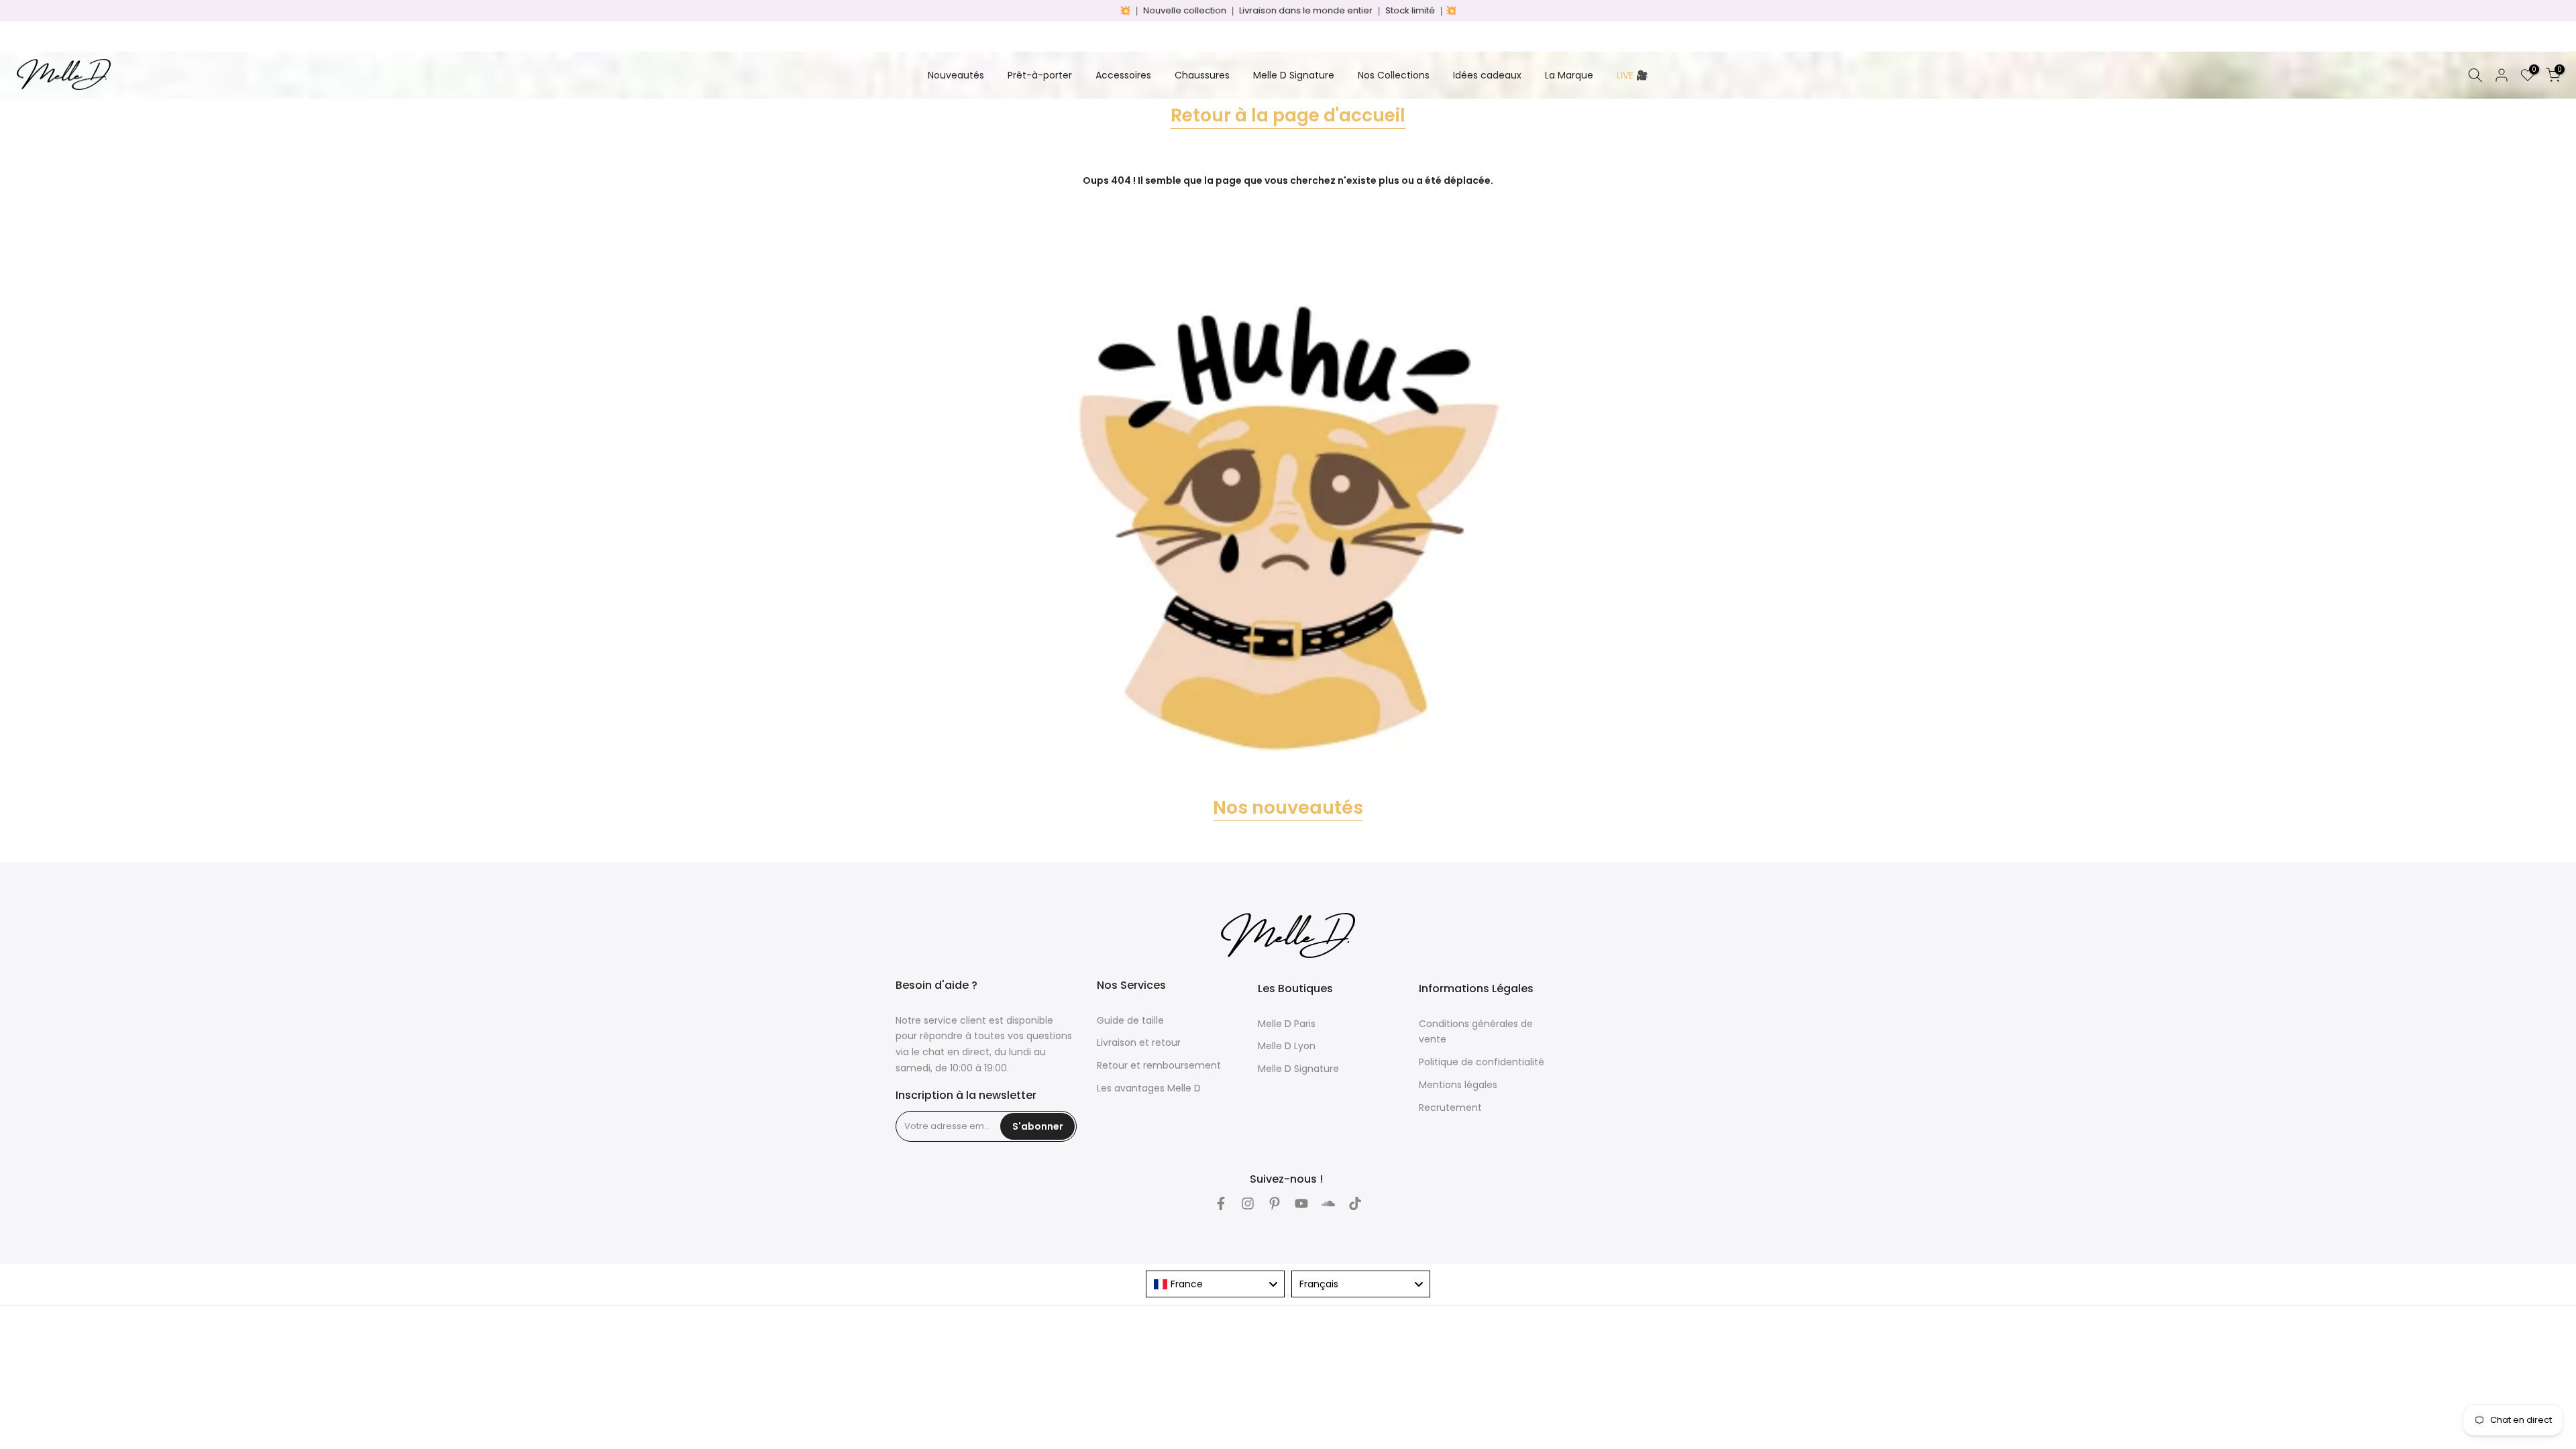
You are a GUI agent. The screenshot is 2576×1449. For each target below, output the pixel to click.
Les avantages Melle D (1149, 1088)
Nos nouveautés (1288, 807)
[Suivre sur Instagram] (1248, 1203)
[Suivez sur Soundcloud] (1328, 1203)
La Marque (1569, 75)
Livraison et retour (1139, 1042)
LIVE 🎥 (1632, 75)
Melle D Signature (1294, 75)
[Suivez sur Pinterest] (1275, 1203)
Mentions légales (1458, 1085)
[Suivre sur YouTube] (1301, 1203)
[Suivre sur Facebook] (1221, 1203)
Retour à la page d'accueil (1288, 115)
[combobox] (1215, 1284)
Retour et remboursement (1159, 1065)
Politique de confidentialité (1482, 1062)
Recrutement (1450, 1108)
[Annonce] (1288, 11)
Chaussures (1202, 75)
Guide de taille (1130, 1020)
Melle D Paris (1287, 1024)
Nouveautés (956, 75)
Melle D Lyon (1287, 1046)
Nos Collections (1394, 75)
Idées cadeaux (1487, 75)
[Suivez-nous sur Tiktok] (1355, 1203)
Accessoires (1123, 75)
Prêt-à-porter (1040, 75)
